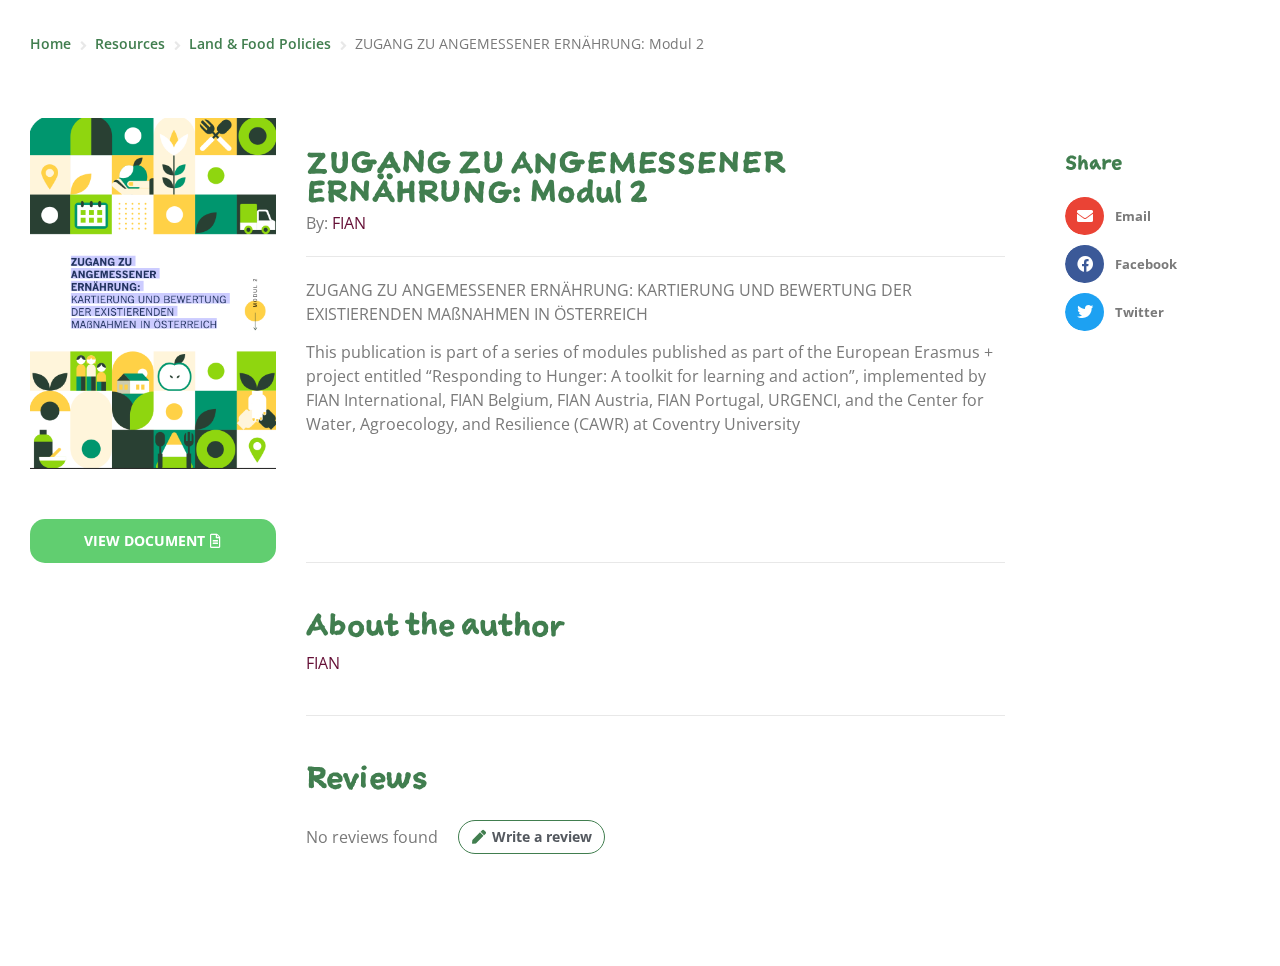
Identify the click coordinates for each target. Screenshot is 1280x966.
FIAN (349, 223)
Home (50, 43)
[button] (1157, 216)
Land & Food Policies (260, 43)
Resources (130, 43)
